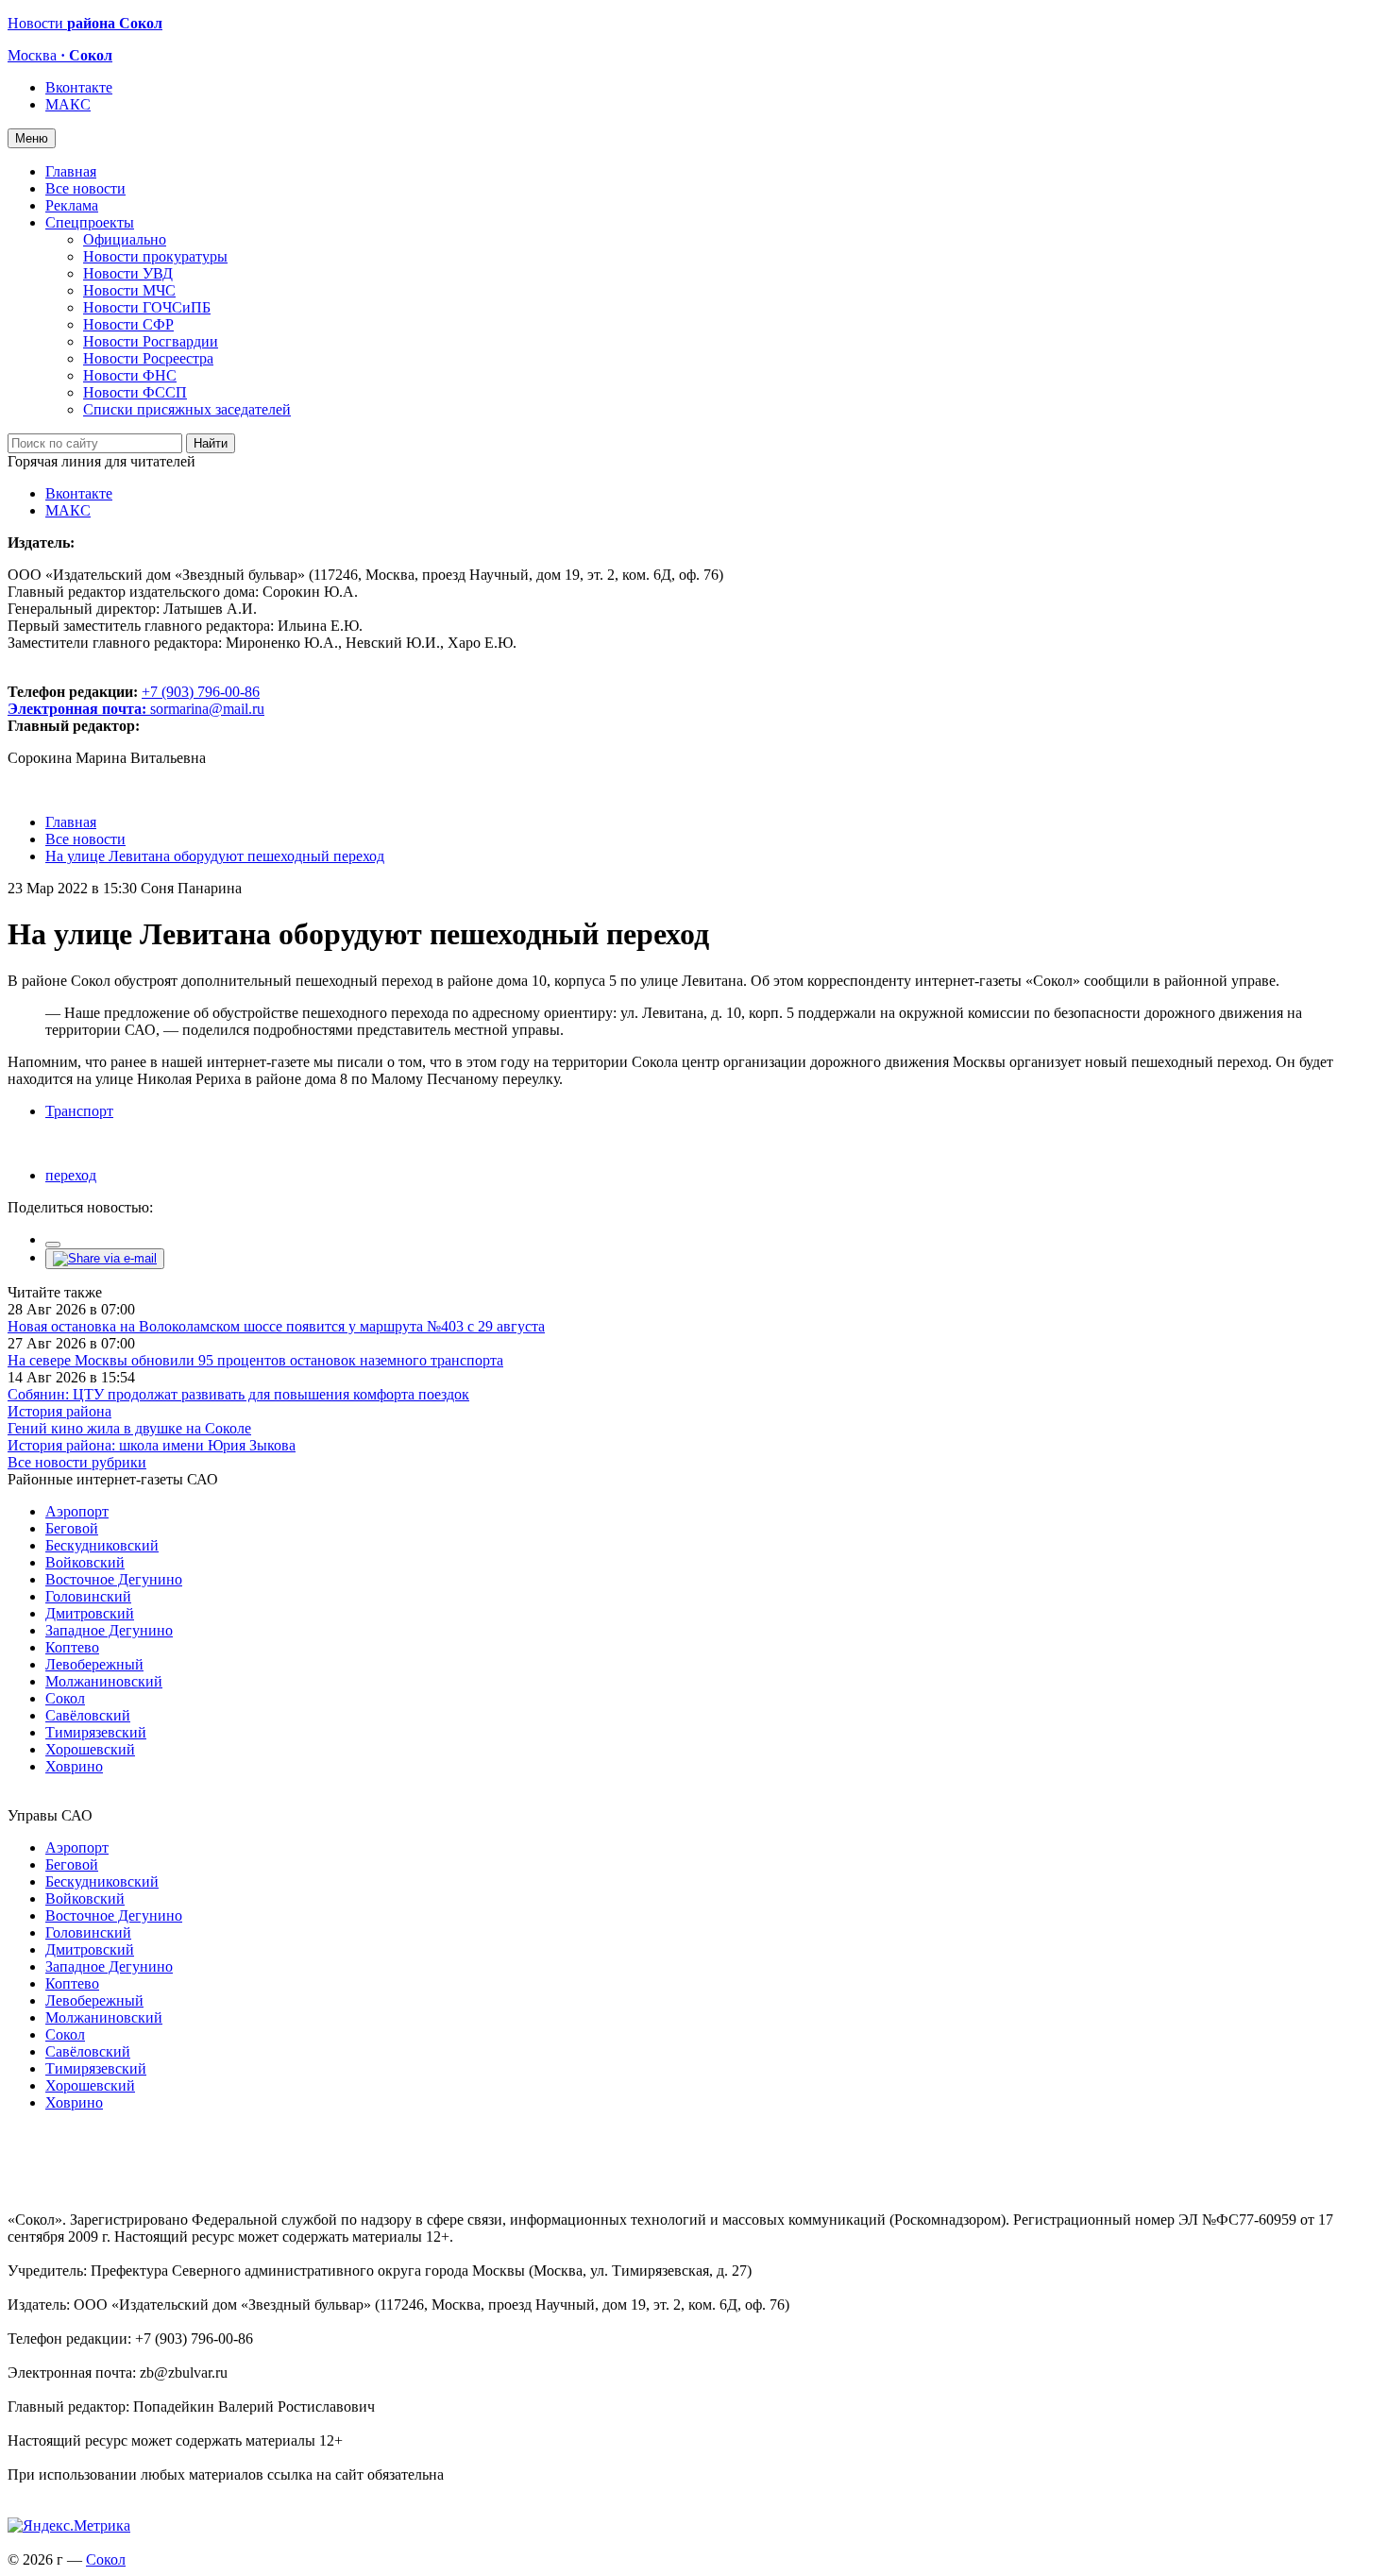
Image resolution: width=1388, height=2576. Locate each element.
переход (71, 1175)
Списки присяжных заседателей (187, 409)
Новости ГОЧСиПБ (147, 307)
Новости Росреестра (148, 358)
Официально (125, 239)
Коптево (72, 1647)
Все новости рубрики (77, 1462)
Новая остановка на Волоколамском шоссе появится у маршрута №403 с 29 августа (276, 1326)
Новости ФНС (130, 375)
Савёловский (88, 1715)
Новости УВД (128, 273)
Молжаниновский (104, 1681)
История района (59, 1411)
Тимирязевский (96, 1732)
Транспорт (79, 1111)
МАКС (68, 104)
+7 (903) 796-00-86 (134, 700)
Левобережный (94, 1664)
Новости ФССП (135, 392)
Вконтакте (79, 87)
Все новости (85, 188)
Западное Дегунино (109, 1630)
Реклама (72, 205)
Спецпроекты (90, 222)
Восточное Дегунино (114, 1579)
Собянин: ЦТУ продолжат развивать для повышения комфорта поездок (238, 1394)
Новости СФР (128, 324)
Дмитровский (90, 1613)
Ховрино (74, 1766)
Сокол (65, 1698)
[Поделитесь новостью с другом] (105, 1258)
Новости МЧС (129, 290)
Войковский (85, 1562)
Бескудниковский (102, 1545)
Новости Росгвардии (151, 341)
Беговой (72, 1528)
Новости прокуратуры (155, 256)
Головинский (88, 1596)
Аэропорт (77, 1511)
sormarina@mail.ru (207, 709)
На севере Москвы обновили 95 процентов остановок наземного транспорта (255, 1360)
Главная (71, 171)
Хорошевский (90, 1749)
